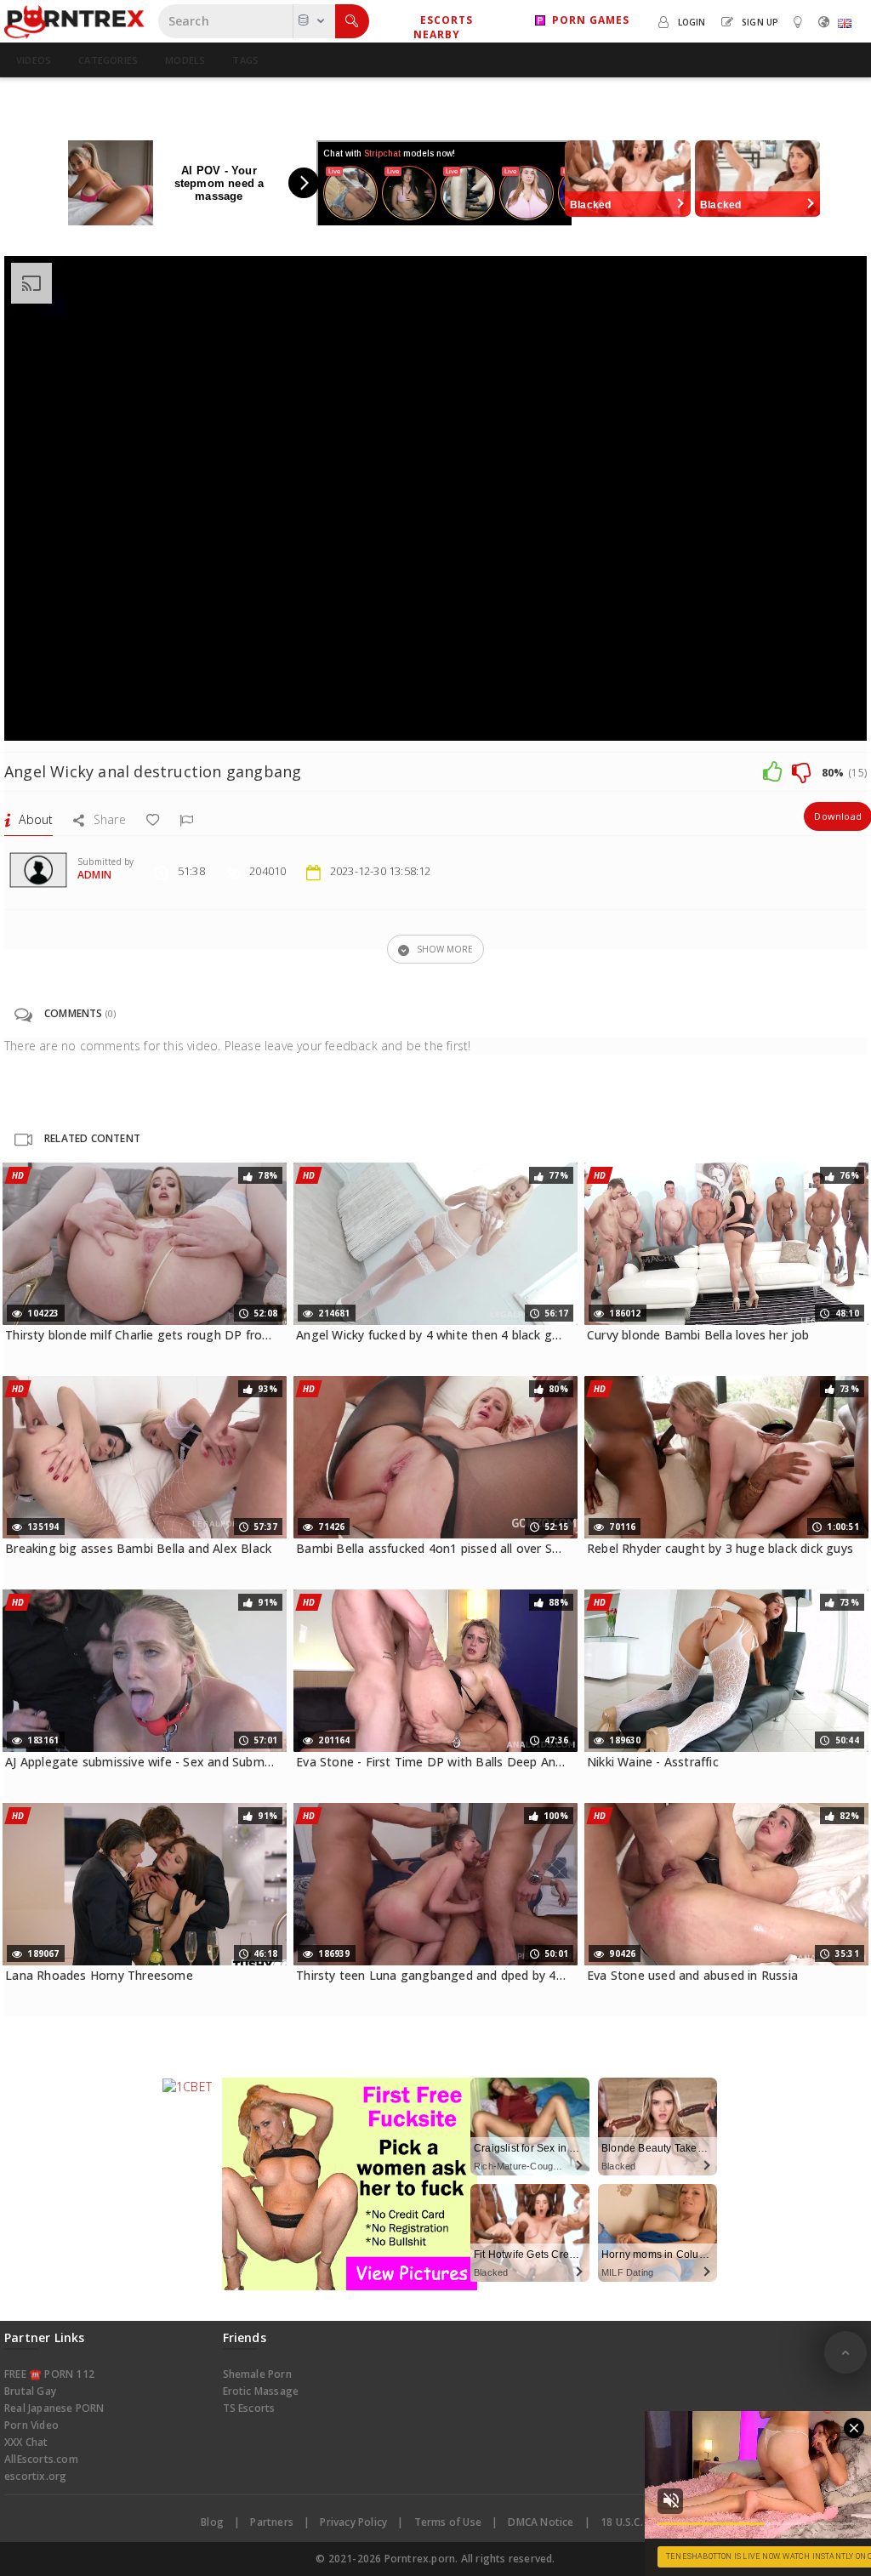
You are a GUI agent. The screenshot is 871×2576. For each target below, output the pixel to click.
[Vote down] (801, 771)
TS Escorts (249, 2408)
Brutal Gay (30, 2391)
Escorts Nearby (443, 27)
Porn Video (31, 2425)
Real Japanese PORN (54, 2408)
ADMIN (94, 875)
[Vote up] (772, 771)
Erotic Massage (261, 2391)
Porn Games (587, 20)
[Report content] (186, 819)
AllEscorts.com (41, 2459)
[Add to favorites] (153, 819)
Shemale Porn (257, 2374)
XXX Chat (26, 2442)
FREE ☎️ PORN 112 (49, 2374)
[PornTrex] (74, 21)
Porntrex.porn (420, 2559)
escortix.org (35, 2476)
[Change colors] (800, 21)
